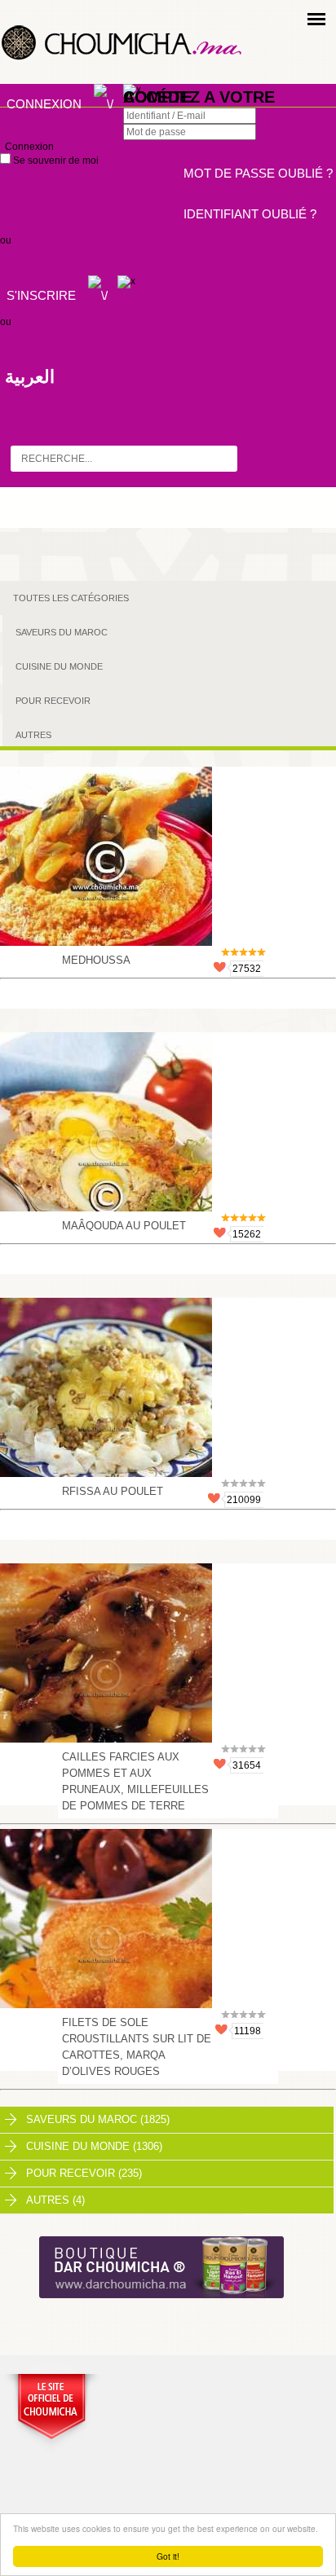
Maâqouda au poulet (124, 1226)
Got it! (168, 2556)
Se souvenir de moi (55, 160)
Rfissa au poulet (113, 1491)
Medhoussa (96, 960)
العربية (30, 377)
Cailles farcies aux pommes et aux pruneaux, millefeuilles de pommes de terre (135, 1781)
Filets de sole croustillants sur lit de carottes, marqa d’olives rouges (137, 2047)
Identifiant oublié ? (250, 214)
